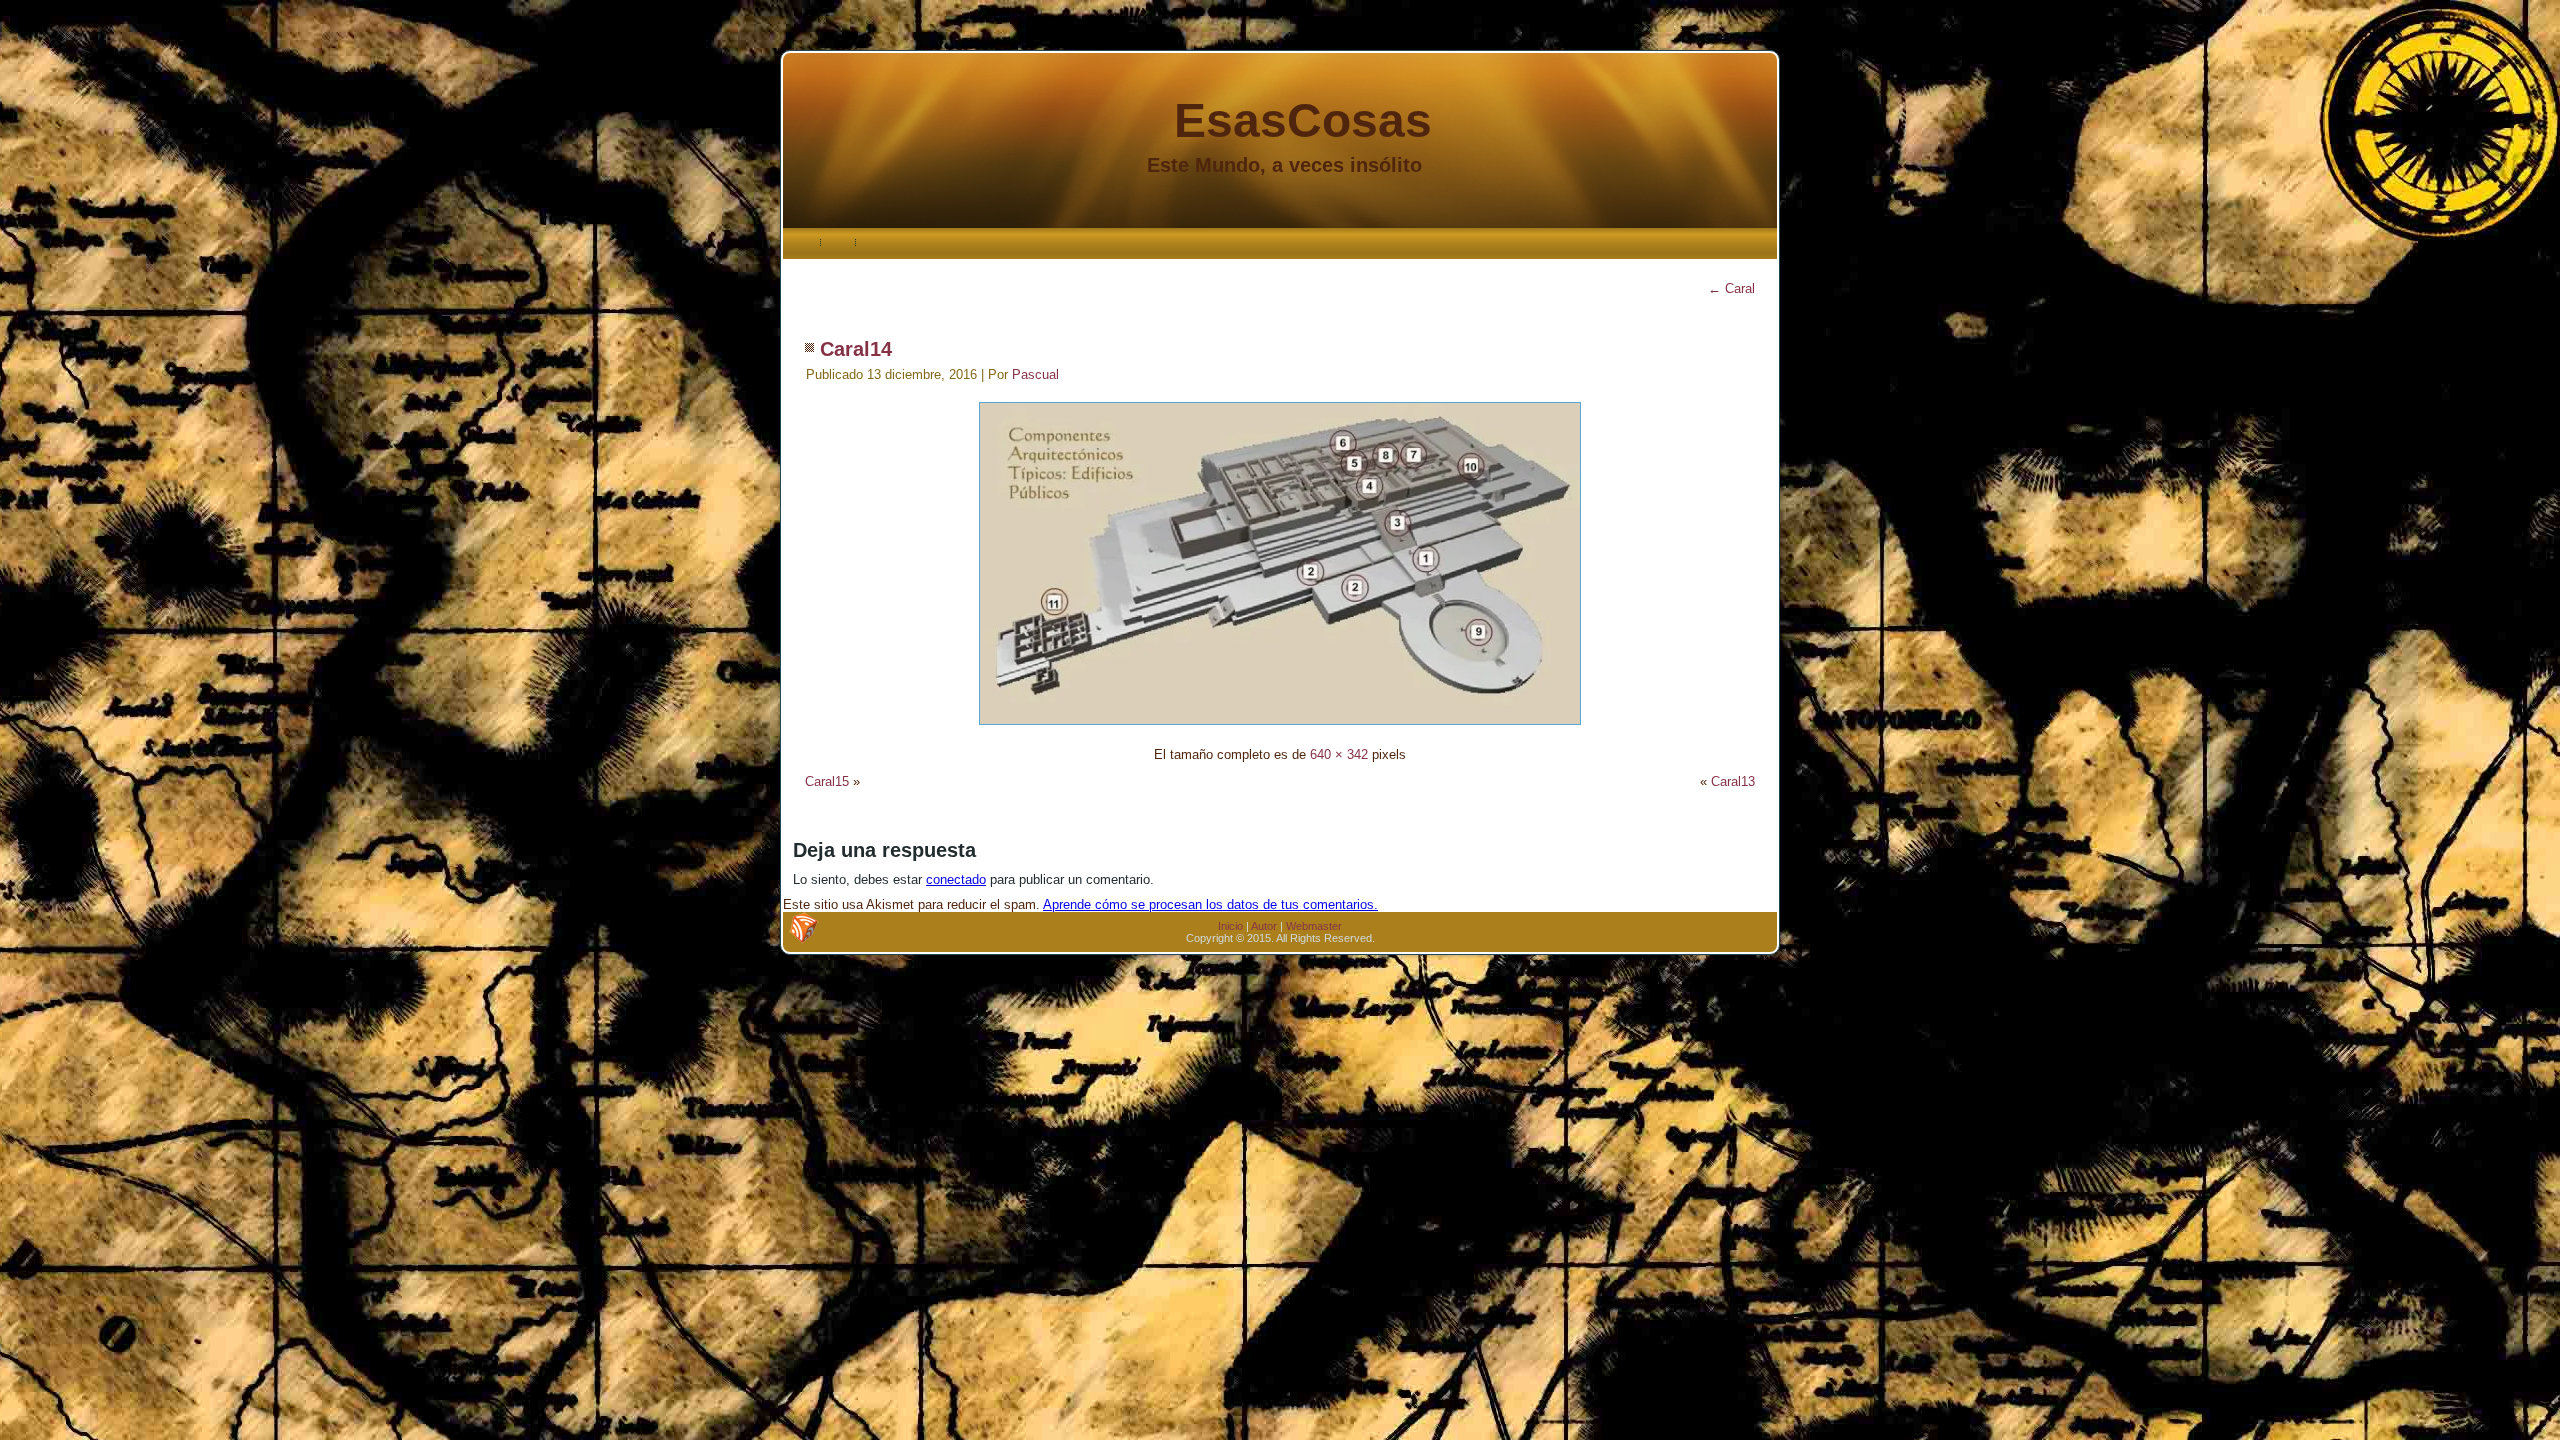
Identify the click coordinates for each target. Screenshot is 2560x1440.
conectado (956, 879)
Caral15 (827, 781)
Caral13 (1733, 781)
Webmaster (1314, 926)
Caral (1731, 288)
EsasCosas (1303, 120)
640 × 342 (1339, 754)
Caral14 (856, 349)
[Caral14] (1280, 727)
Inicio (1230, 926)
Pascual (1035, 374)
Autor (1264, 926)
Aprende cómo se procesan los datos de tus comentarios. (1210, 904)
